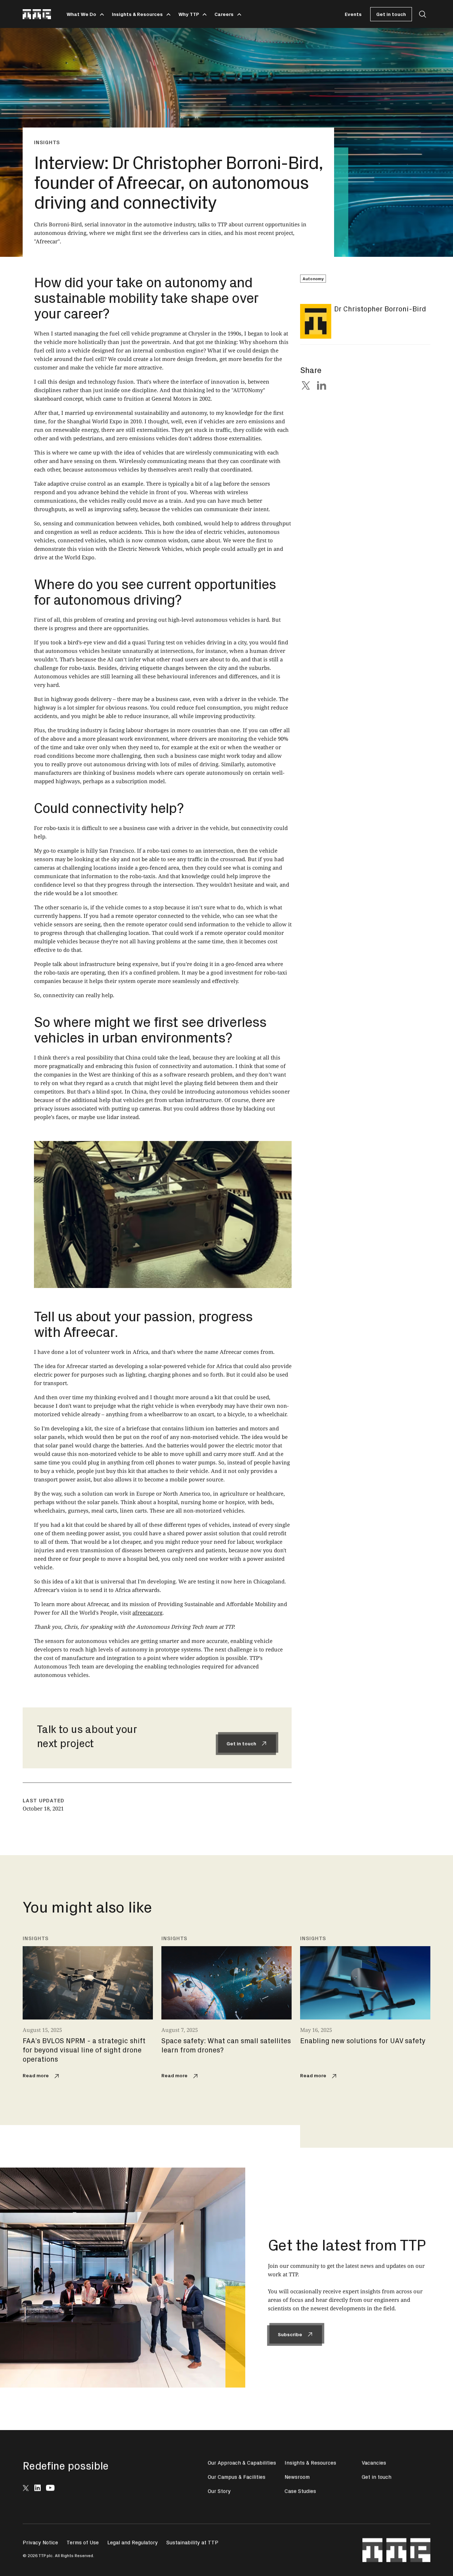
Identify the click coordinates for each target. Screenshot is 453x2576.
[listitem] (88, 2009)
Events (353, 14)
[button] (84, 14)
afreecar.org (147, 1612)
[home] (37, 14)
